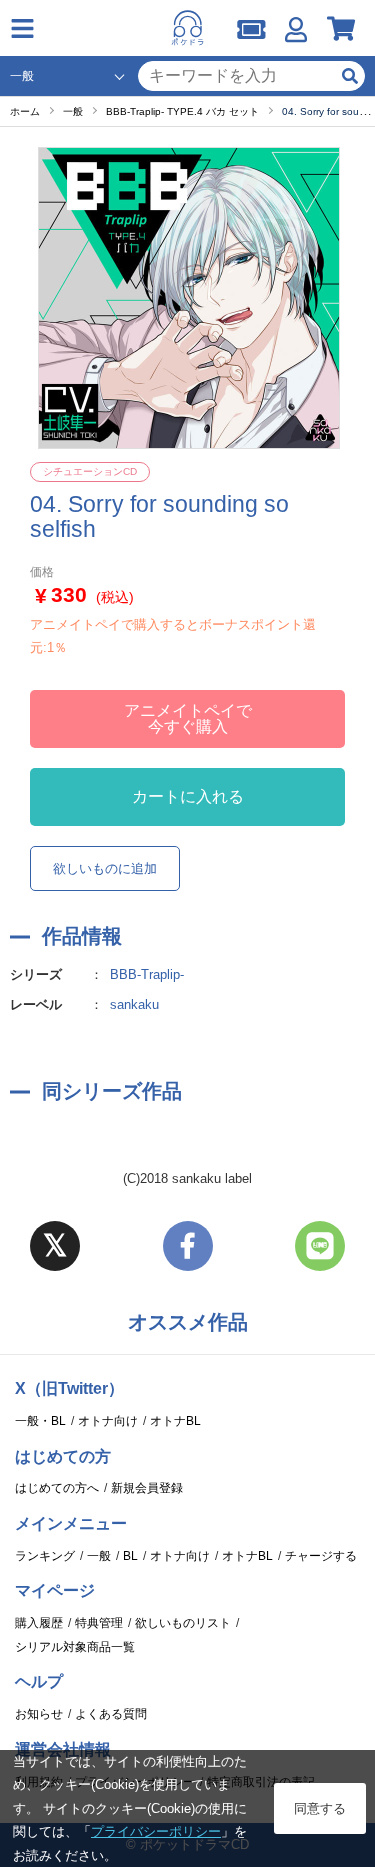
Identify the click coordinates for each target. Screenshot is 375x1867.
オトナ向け (108, 1421)
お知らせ (39, 1714)
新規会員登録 (147, 1488)
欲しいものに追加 (105, 868)
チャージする (321, 1556)
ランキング (45, 1556)
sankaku (134, 1004)
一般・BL (40, 1421)
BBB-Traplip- (147, 974)
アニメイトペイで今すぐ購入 (188, 718)
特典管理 (99, 1623)
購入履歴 (39, 1623)
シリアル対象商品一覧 (75, 1647)
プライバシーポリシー (156, 1831)
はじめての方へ (57, 1488)
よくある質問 (111, 1714)
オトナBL (175, 1421)
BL (130, 1556)
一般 (99, 1556)
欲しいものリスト (183, 1623)
